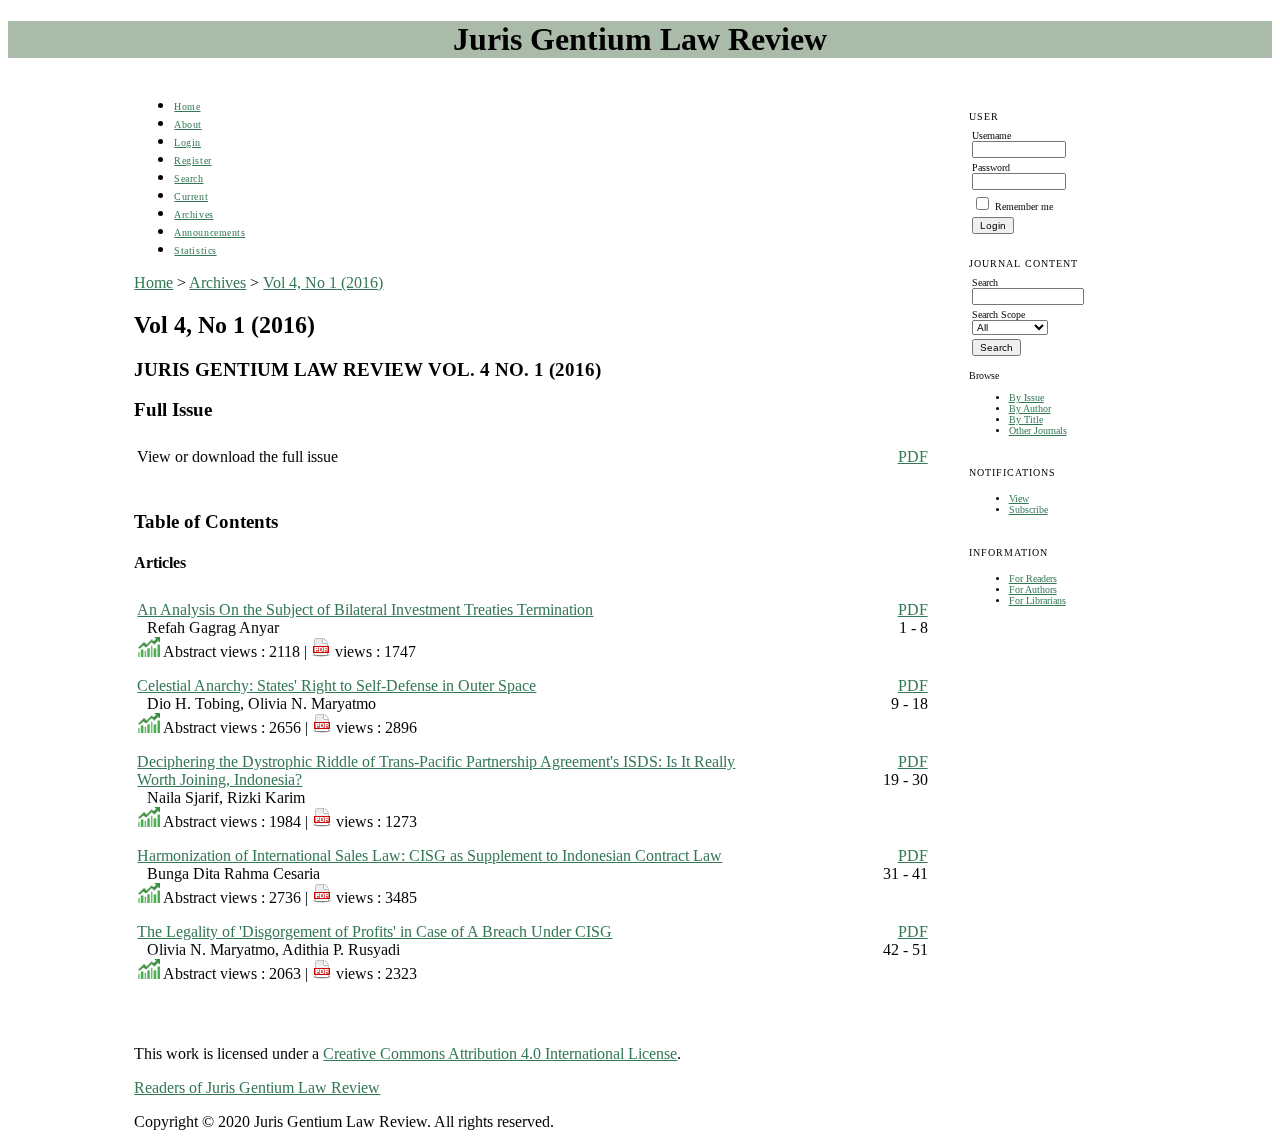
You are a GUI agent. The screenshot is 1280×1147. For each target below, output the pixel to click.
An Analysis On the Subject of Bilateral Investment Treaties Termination (365, 609)
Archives (193, 214)
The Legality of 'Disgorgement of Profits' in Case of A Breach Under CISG (374, 931)
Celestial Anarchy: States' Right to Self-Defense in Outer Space (336, 685)
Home (187, 106)
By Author (1030, 408)
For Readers (1033, 578)
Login (187, 142)
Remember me (1024, 206)
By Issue (1026, 397)
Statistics (195, 250)
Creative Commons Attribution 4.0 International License (500, 1053)
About (188, 124)
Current (191, 196)
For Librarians (1037, 600)
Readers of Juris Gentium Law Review (257, 1087)
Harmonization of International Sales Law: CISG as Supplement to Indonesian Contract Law (429, 855)
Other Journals (1038, 430)
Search (188, 178)
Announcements (209, 232)
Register (192, 160)
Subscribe (1028, 509)
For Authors (1033, 589)
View (1019, 498)
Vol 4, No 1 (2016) (323, 282)
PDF (913, 456)
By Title (1026, 419)
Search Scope (998, 314)
